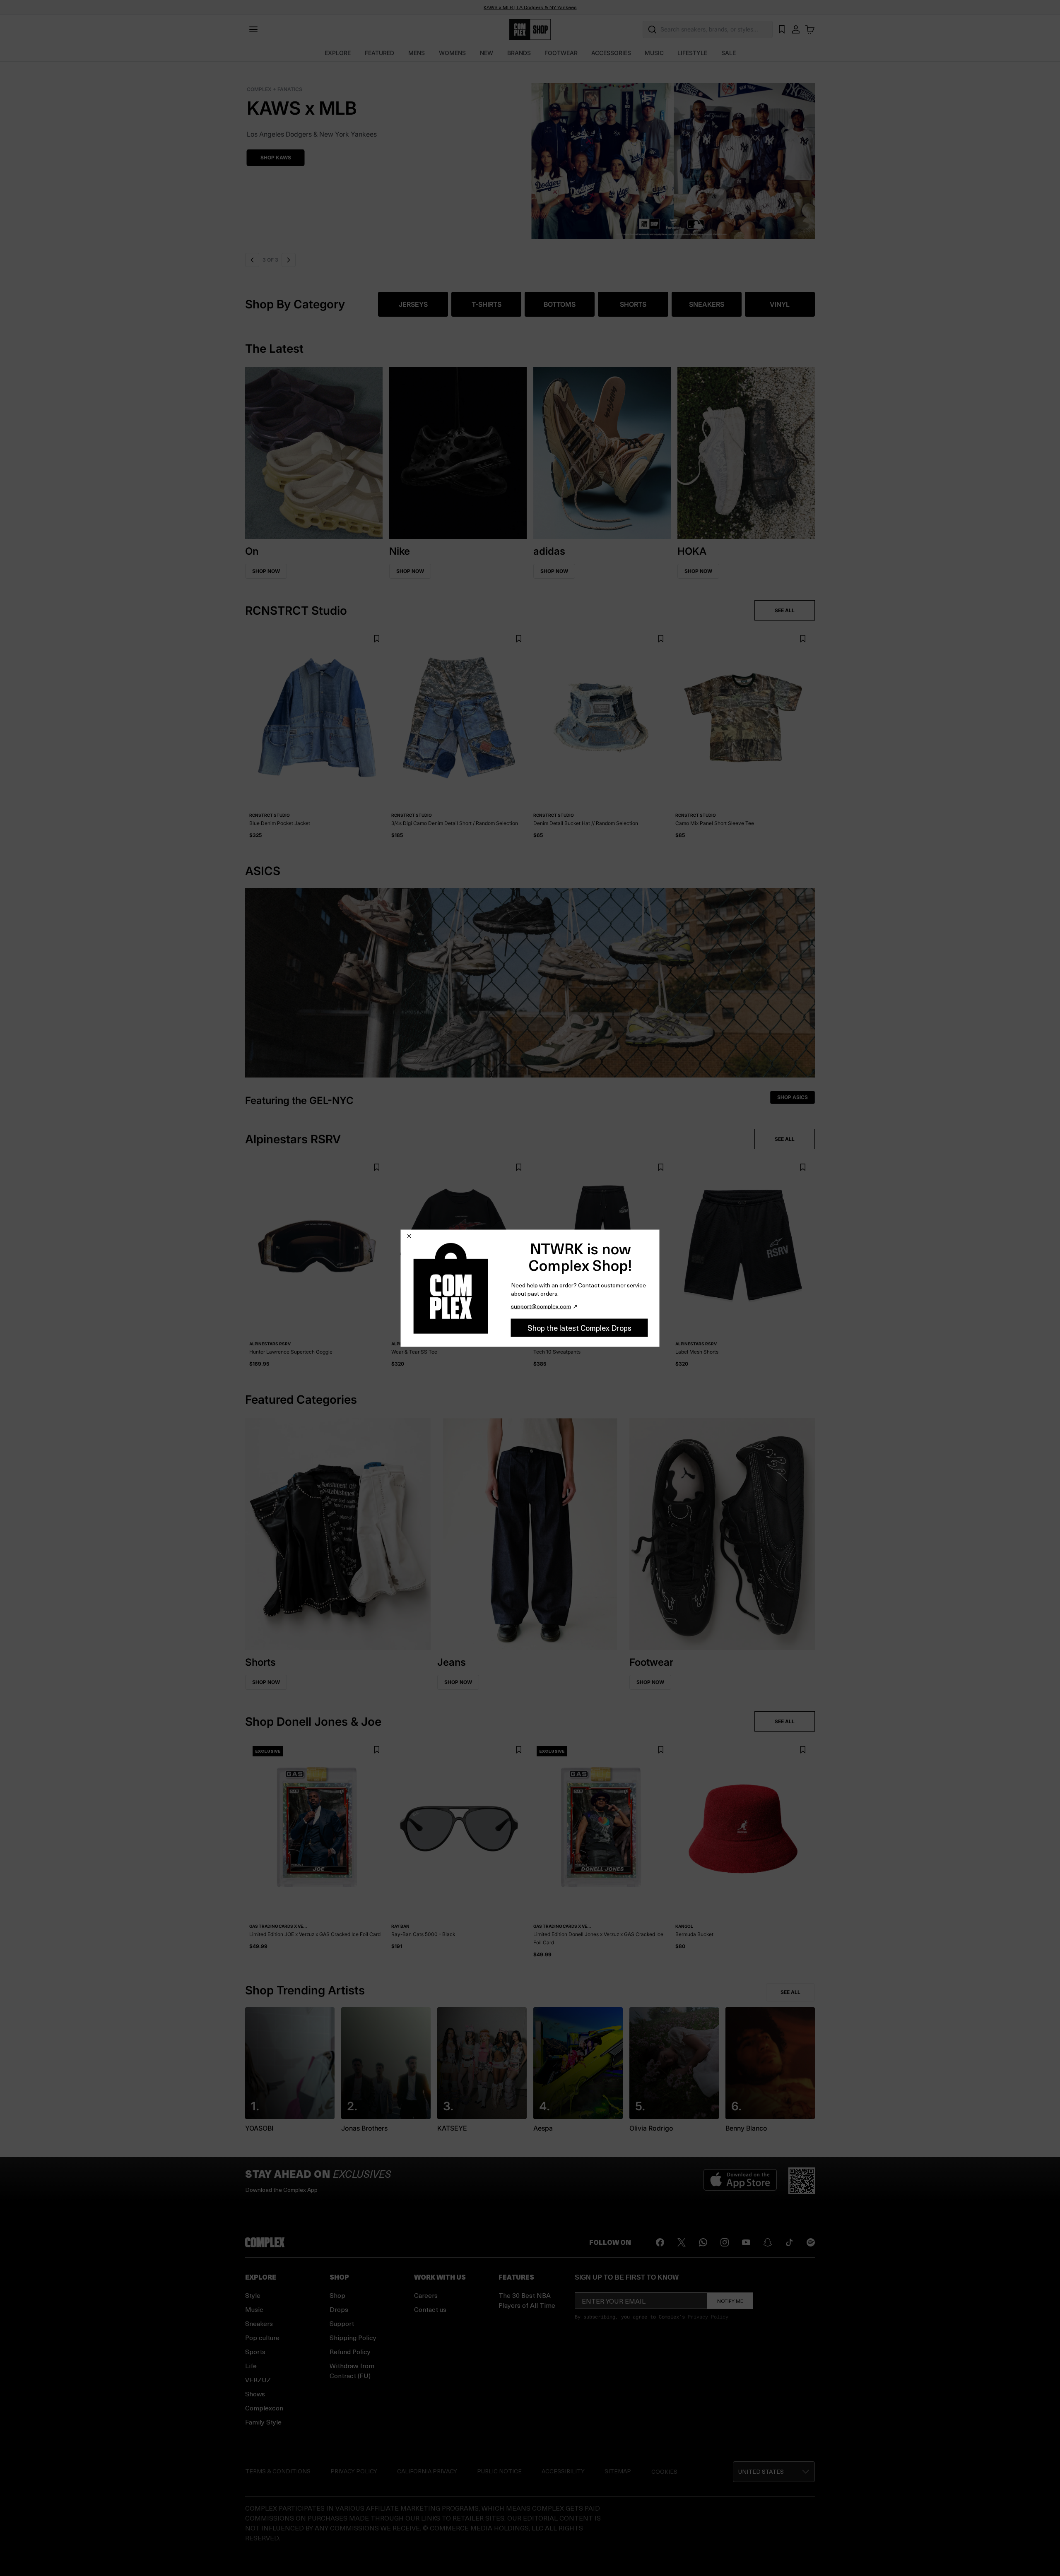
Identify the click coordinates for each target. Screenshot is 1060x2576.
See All (790, 1992)
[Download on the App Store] (740, 2181)
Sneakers (259, 2323)
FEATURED (379, 53)
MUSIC (654, 53)
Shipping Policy (353, 2337)
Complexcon (264, 2408)
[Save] (377, 639)
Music (254, 2309)
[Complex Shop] (530, 30)
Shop (337, 2295)
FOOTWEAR (561, 53)
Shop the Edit (278, 158)
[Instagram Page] (725, 2242)
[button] (530, 156)
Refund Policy (350, 2351)
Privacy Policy (708, 2316)
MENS (417, 53)
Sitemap (618, 2471)
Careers (426, 2295)
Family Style (263, 2422)
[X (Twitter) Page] (682, 2242)
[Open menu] (253, 29)
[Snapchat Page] (768, 2242)
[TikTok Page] (789, 2242)
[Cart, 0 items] (810, 29)
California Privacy (427, 2471)
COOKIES (664, 2471)
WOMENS (452, 53)
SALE (729, 53)
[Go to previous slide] (252, 260)
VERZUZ (258, 2380)
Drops (339, 2309)
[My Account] (796, 29)
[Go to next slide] (287, 260)
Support (342, 2323)
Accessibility (563, 2471)
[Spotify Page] (811, 2242)
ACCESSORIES (611, 53)
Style (253, 2295)
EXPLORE (338, 53)
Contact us (430, 2309)
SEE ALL (785, 610)
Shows (255, 2394)
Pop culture (262, 2337)
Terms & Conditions (278, 2471)
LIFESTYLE (692, 53)
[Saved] (782, 29)
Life (251, 2366)
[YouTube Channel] (746, 2242)
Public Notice (499, 2471)
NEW (487, 53)
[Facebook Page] (660, 2242)
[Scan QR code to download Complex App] (802, 2181)
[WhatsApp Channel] (703, 2242)
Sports (255, 2351)
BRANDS (519, 53)
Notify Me (730, 2301)
